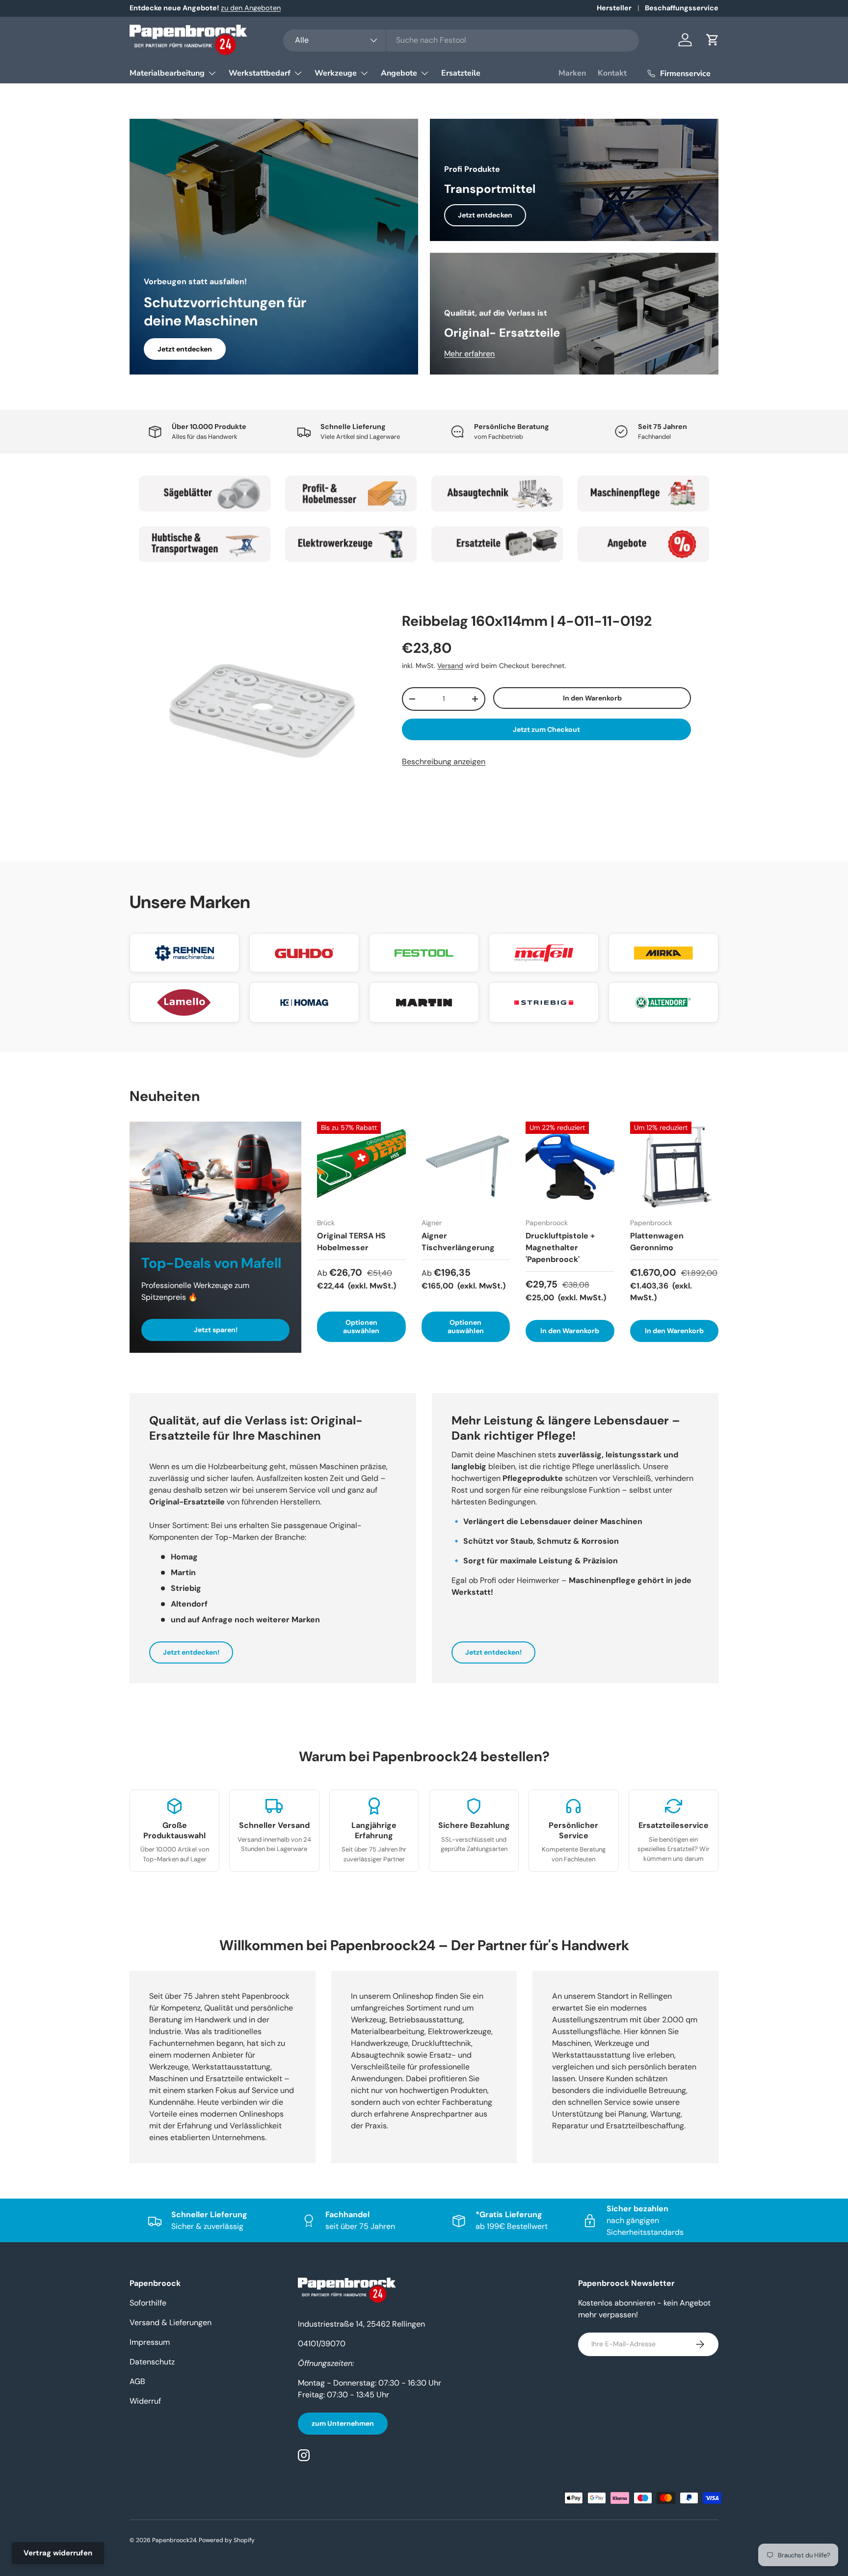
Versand (450, 666)
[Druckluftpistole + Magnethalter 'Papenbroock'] (570, 1166)
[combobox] (461, 40)
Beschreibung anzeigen (444, 762)
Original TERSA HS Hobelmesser (351, 1242)
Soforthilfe (148, 2303)
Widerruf (145, 2401)
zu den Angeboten (251, 8)
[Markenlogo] (185, 953)
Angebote (399, 73)
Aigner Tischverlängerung (458, 1242)
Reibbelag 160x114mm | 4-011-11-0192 (527, 621)
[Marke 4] (643, 494)
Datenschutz (152, 2362)
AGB (137, 2381)
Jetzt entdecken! (191, 1652)
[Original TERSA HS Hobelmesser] (361, 1166)
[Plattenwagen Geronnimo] (675, 1166)
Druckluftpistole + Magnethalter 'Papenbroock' (560, 1248)
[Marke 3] (497, 494)
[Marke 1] (205, 494)
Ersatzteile (461, 73)
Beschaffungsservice (682, 8)
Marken (572, 73)
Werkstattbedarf (260, 73)
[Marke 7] (497, 544)
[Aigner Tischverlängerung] (466, 1166)
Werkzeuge (336, 73)
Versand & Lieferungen (171, 2322)
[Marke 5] (205, 544)
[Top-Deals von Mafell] (215, 1182)
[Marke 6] (351, 544)
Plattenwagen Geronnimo (657, 1242)
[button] (713, 40)
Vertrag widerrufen (58, 2553)
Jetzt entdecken (185, 349)
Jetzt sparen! (216, 1330)
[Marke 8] (643, 544)
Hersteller (614, 8)
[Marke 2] (351, 494)
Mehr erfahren (469, 354)
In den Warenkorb (592, 698)
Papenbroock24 (174, 2540)
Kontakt (612, 73)
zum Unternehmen (343, 2423)
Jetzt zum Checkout (546, 729)
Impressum (150, 2342)
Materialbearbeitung (167, 73)
